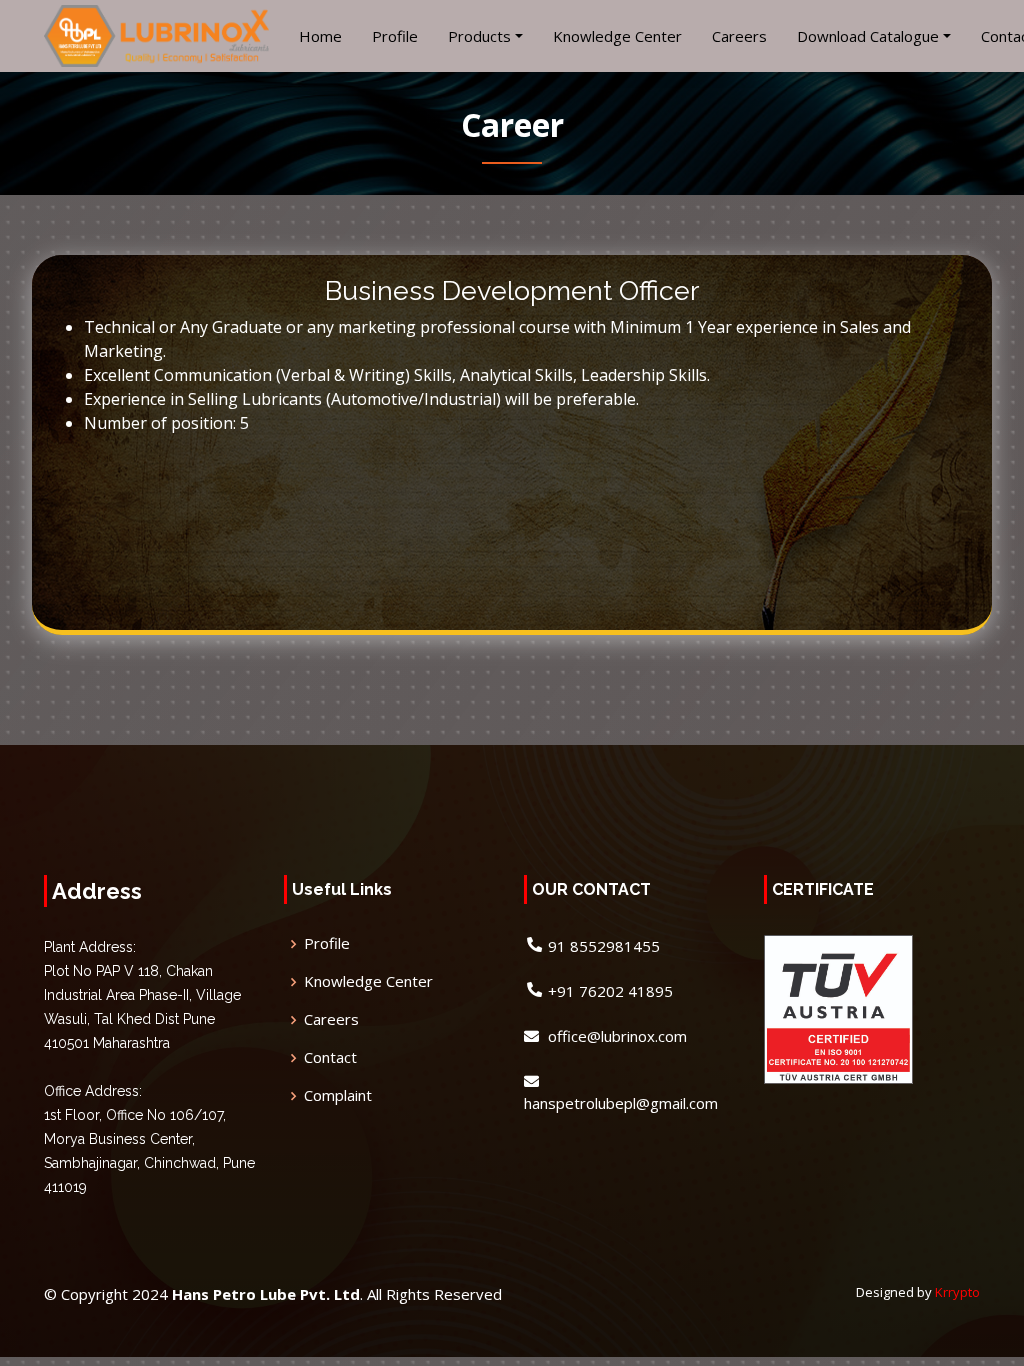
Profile (395, 36)
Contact (330, 1057)
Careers (739, 36)
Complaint (338, 1095)
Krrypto (957, 1292)
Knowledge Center (617, 36)
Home (320, 36)
